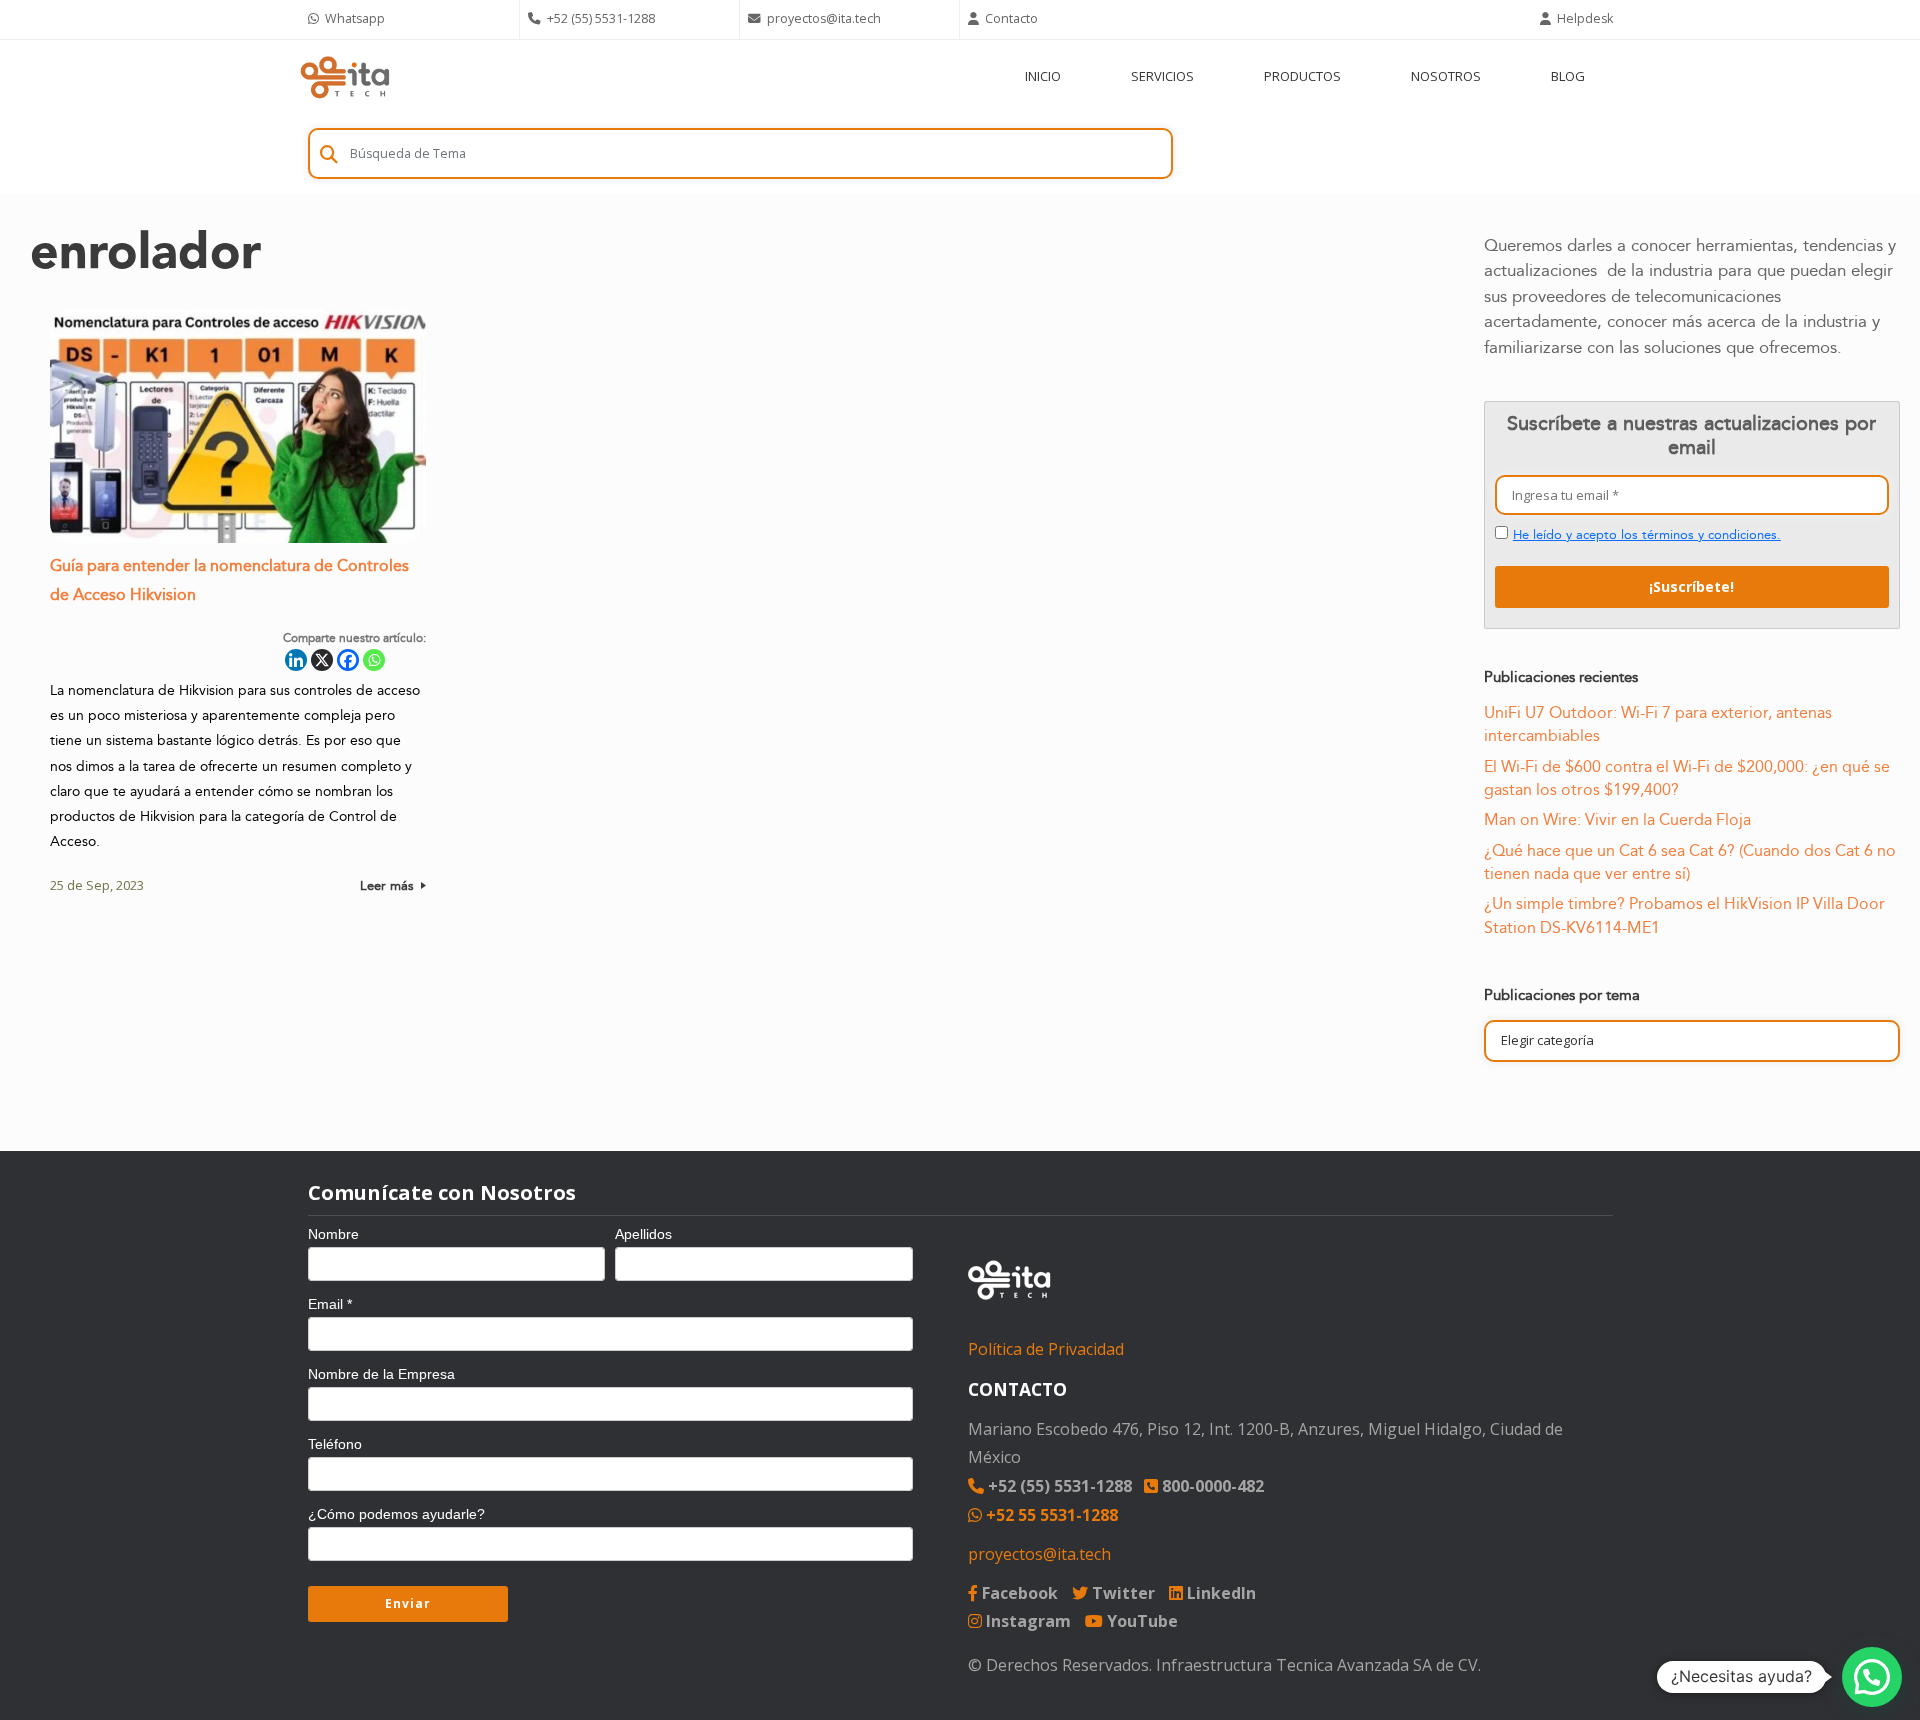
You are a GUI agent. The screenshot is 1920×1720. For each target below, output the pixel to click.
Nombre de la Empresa (381, 1374)
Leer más (389, 886)
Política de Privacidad (1046, 1349)
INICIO (1043, 76)
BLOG (1568, 76)
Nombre (333, 1234)
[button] (1872, 1677)
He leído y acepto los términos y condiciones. (1647, 535)
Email (330, 1304)
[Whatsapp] (374, 660)
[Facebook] (348, 660)
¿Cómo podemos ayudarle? (396, 1514)
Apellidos (643, 1234)
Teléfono (335, 1444)
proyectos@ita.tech (1039, 1554)
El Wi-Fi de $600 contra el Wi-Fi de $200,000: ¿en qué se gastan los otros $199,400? (1687, 778)
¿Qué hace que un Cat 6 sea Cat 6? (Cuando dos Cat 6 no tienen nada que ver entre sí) (1690, 862)
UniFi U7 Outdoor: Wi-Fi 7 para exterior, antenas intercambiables (1658, 724)
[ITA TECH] (345, 76)
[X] (322, 660)
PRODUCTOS (1302, 76)
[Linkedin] (296, 660)
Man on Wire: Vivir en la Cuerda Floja (1617, 820)
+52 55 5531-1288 (1050, 1515)
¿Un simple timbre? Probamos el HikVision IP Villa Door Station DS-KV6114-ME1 (1684, 915)
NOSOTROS (1446, 76)
